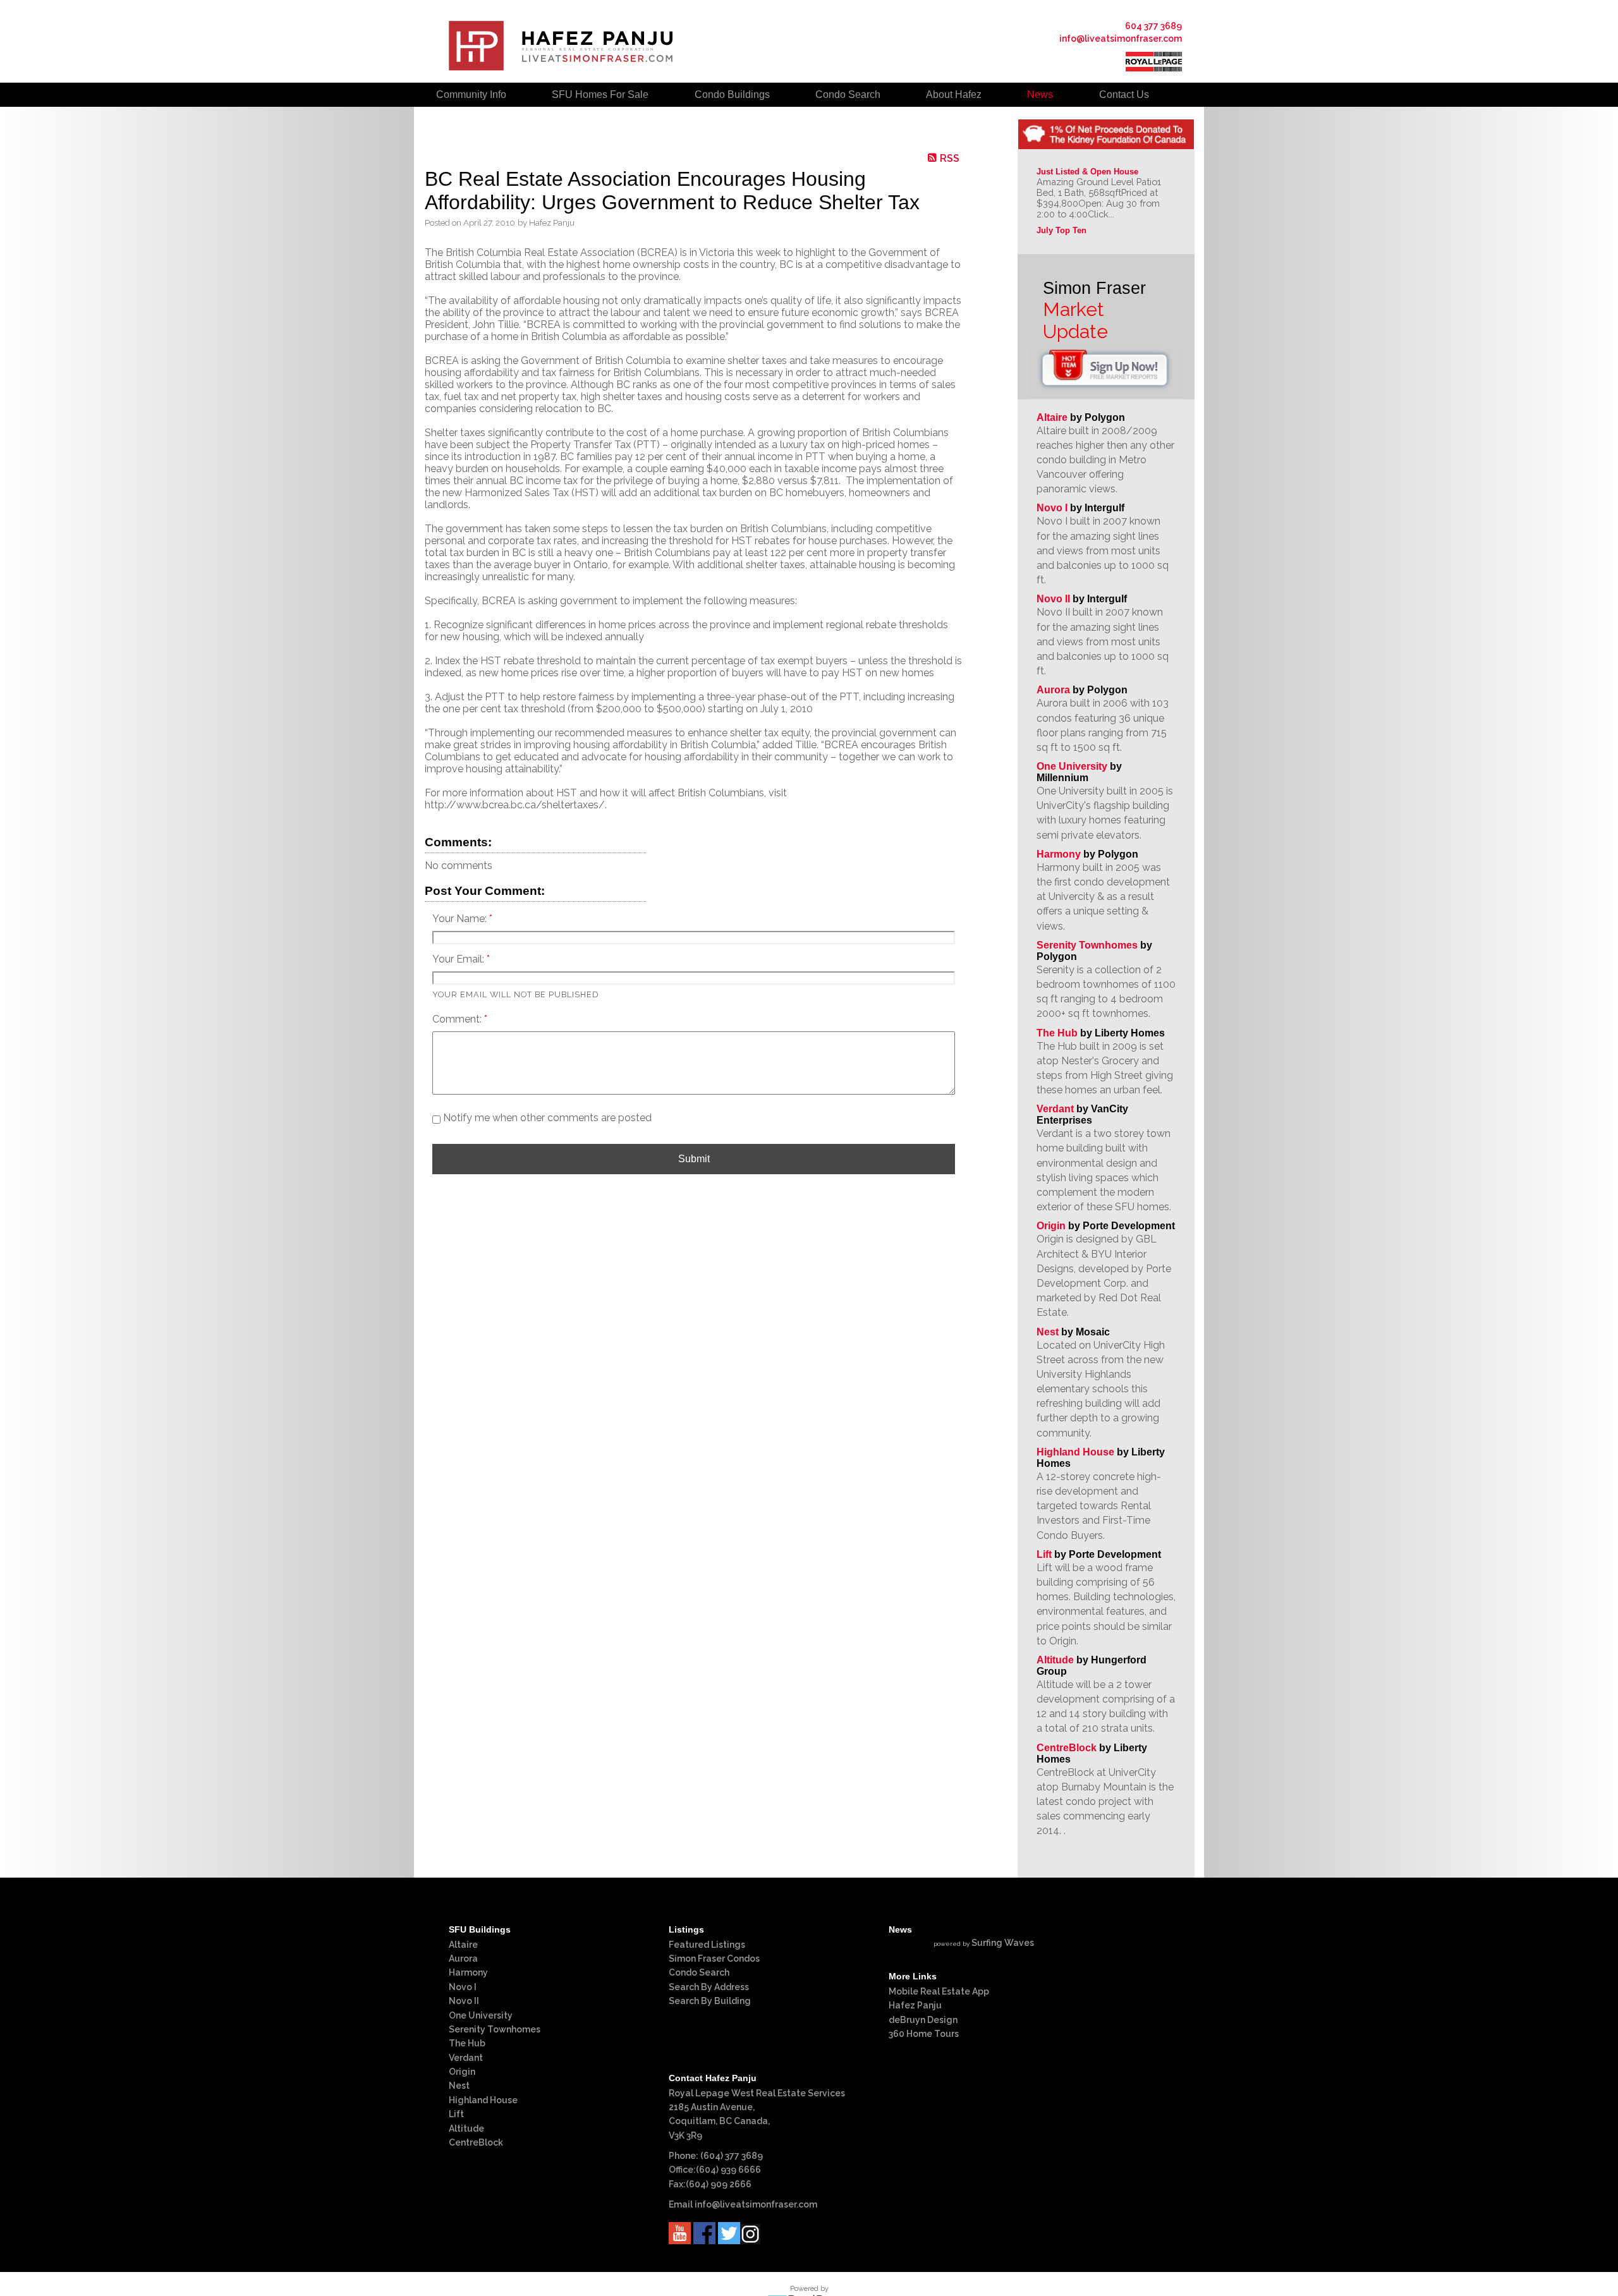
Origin (1051, 1226)
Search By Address (709, 1987)
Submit (694, 1159)
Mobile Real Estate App (939, 1991)
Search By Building (710, 2001)
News (1040, 94)
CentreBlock (1067, 1748)
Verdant (1055, 1109)
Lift (1044, 1554)
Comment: (458, 1019)
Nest (1048, 1332)
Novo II (1053, 599)
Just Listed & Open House (1087, 172)
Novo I (1052, 508)
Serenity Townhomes (1087, 945)
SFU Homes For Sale (600, 94)
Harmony (1059, 854)
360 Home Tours (924, 2034)
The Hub (1057, 1033)
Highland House (1075, 1452)
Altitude (1055, 1660)
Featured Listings (707, 1945)
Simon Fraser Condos (714, 1959)
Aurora (1053, 690)
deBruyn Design (923, 2020)
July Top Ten (1061, 230)
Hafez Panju (915, 2005)
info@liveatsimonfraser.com (1121, 39)
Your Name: (461, 919)
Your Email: (459, 959)
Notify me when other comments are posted (546, 1118)
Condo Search (699, 1972)
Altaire (1053, 417)
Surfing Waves (1003, 1943)
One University (1072, 766)
